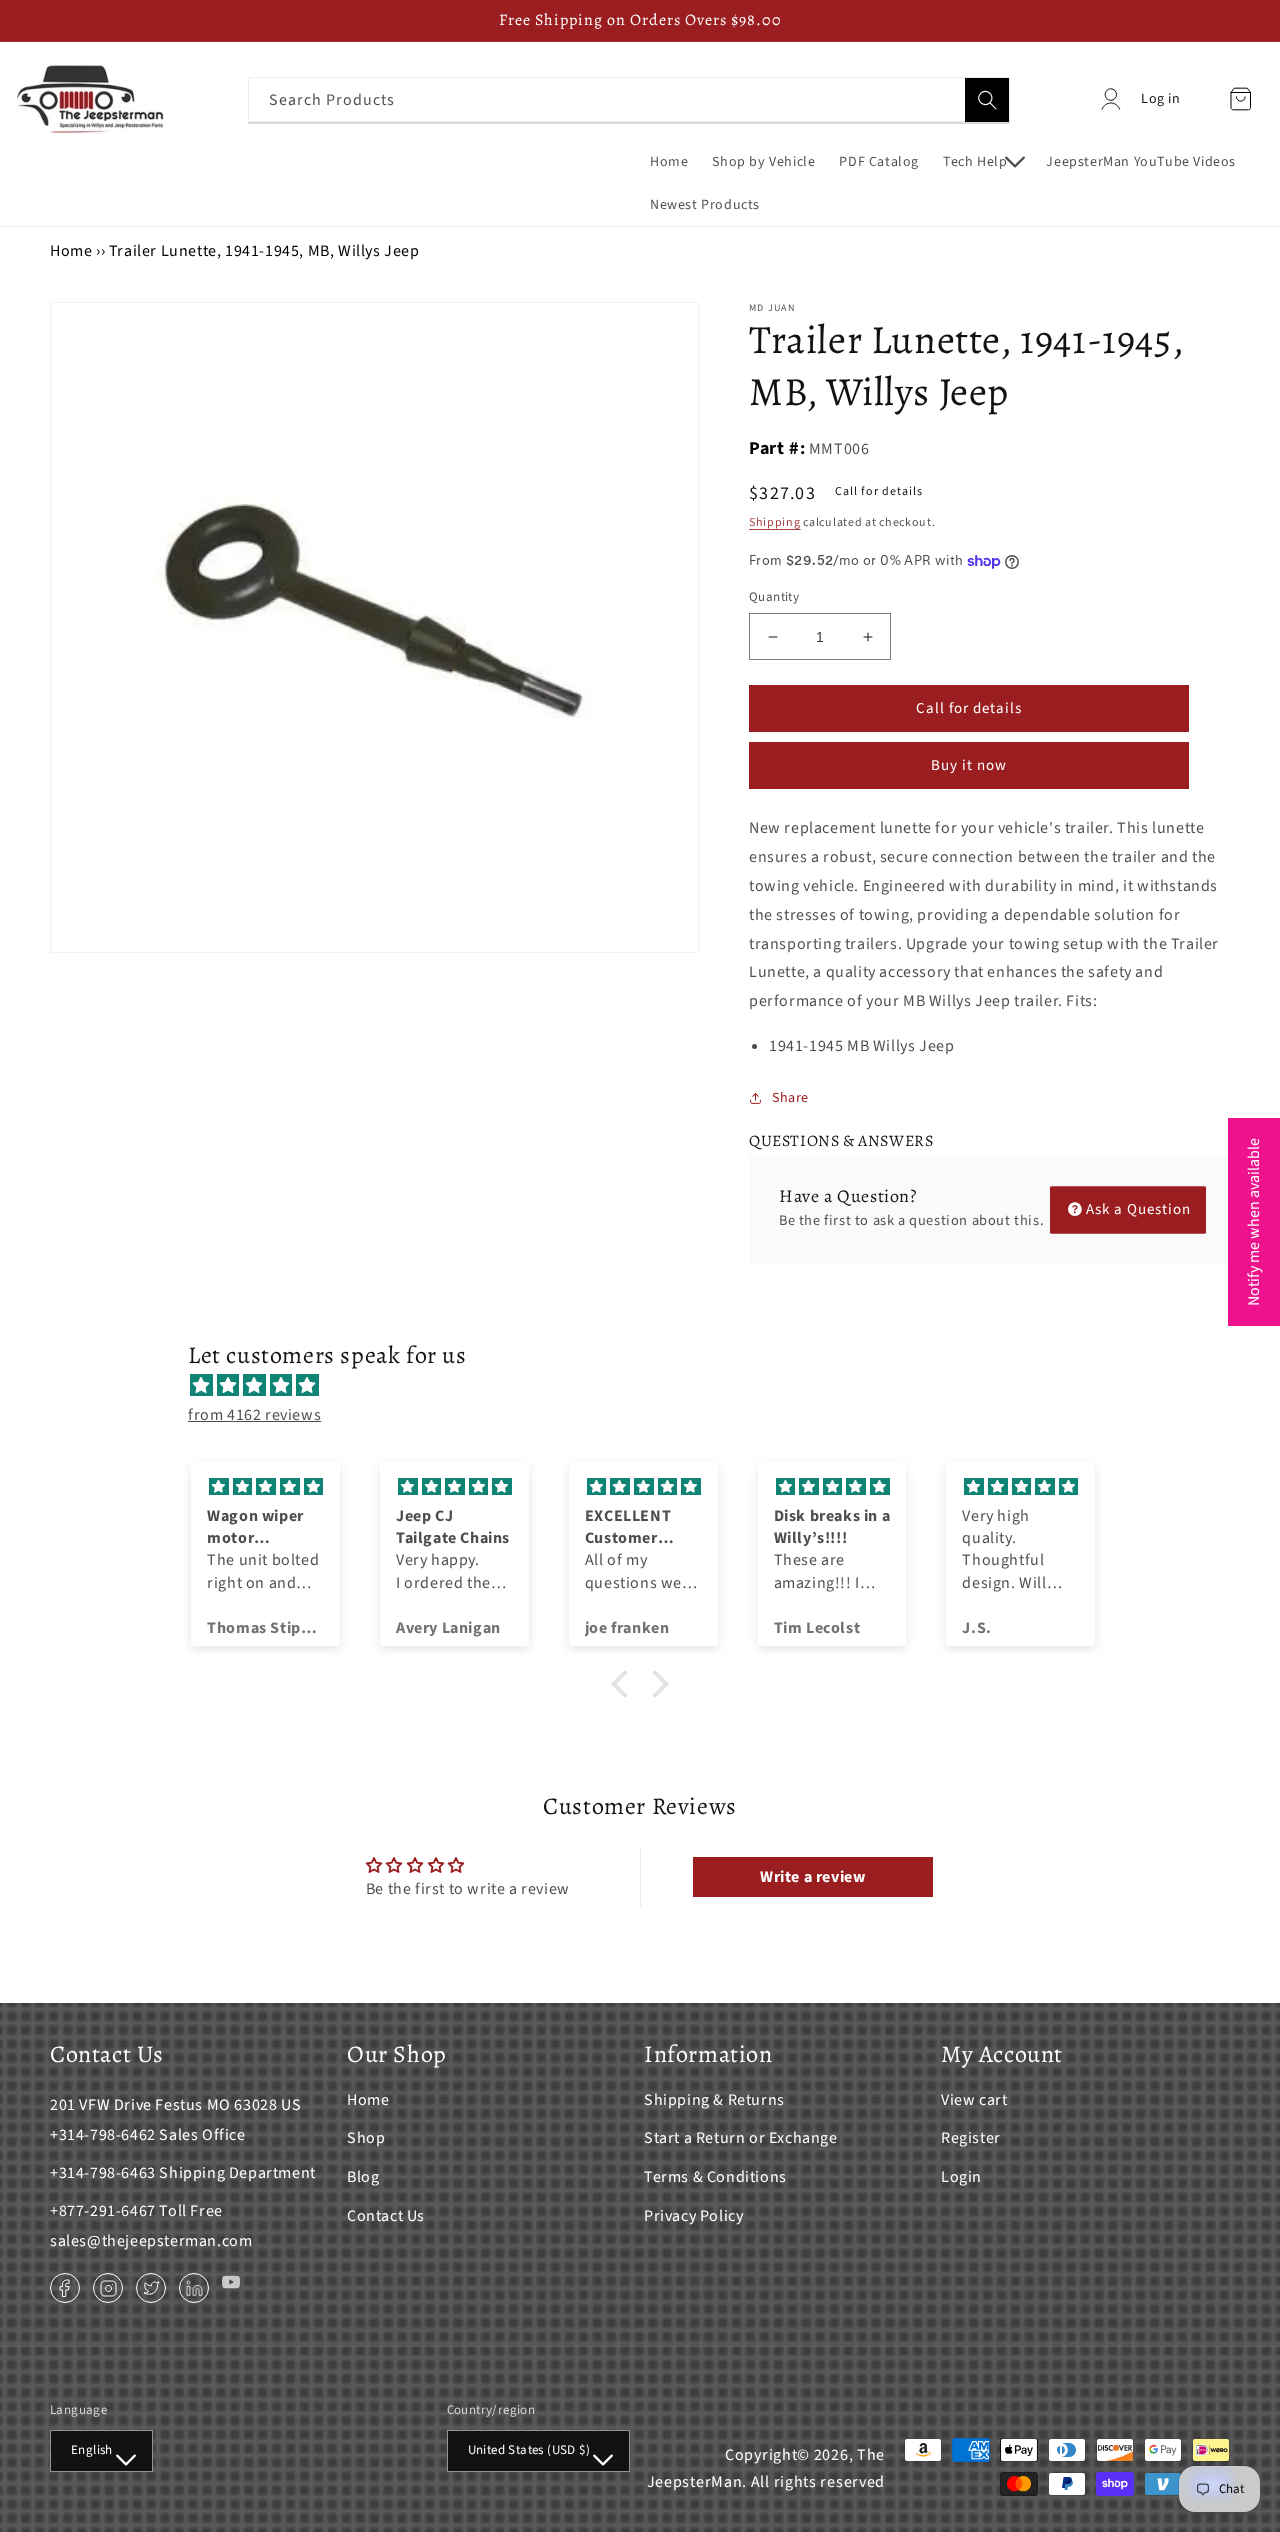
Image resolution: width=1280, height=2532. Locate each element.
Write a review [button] (812, 1877)
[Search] (987, 100)
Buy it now (969, 765)
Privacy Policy (693, 2216)
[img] (650, 1386)
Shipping (775, 522)
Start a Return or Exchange (741, 2138)
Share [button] (790, 1098)
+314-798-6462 (103, 2135)
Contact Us (386, 2216)
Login (961, 2177)
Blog (363, 2177)
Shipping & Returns (714, 2100)
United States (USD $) (529, 2450)
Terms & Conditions (715, 2177)
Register (971, 2138)
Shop (366, 2138)
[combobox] (629, 99)
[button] (982, 162)
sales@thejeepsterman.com (151, 2241)
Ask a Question (1138, 1209)
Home (71, 251)
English (92, 2450)
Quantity (774, 597)
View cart (974, 2100)
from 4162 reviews (254, 1415)
